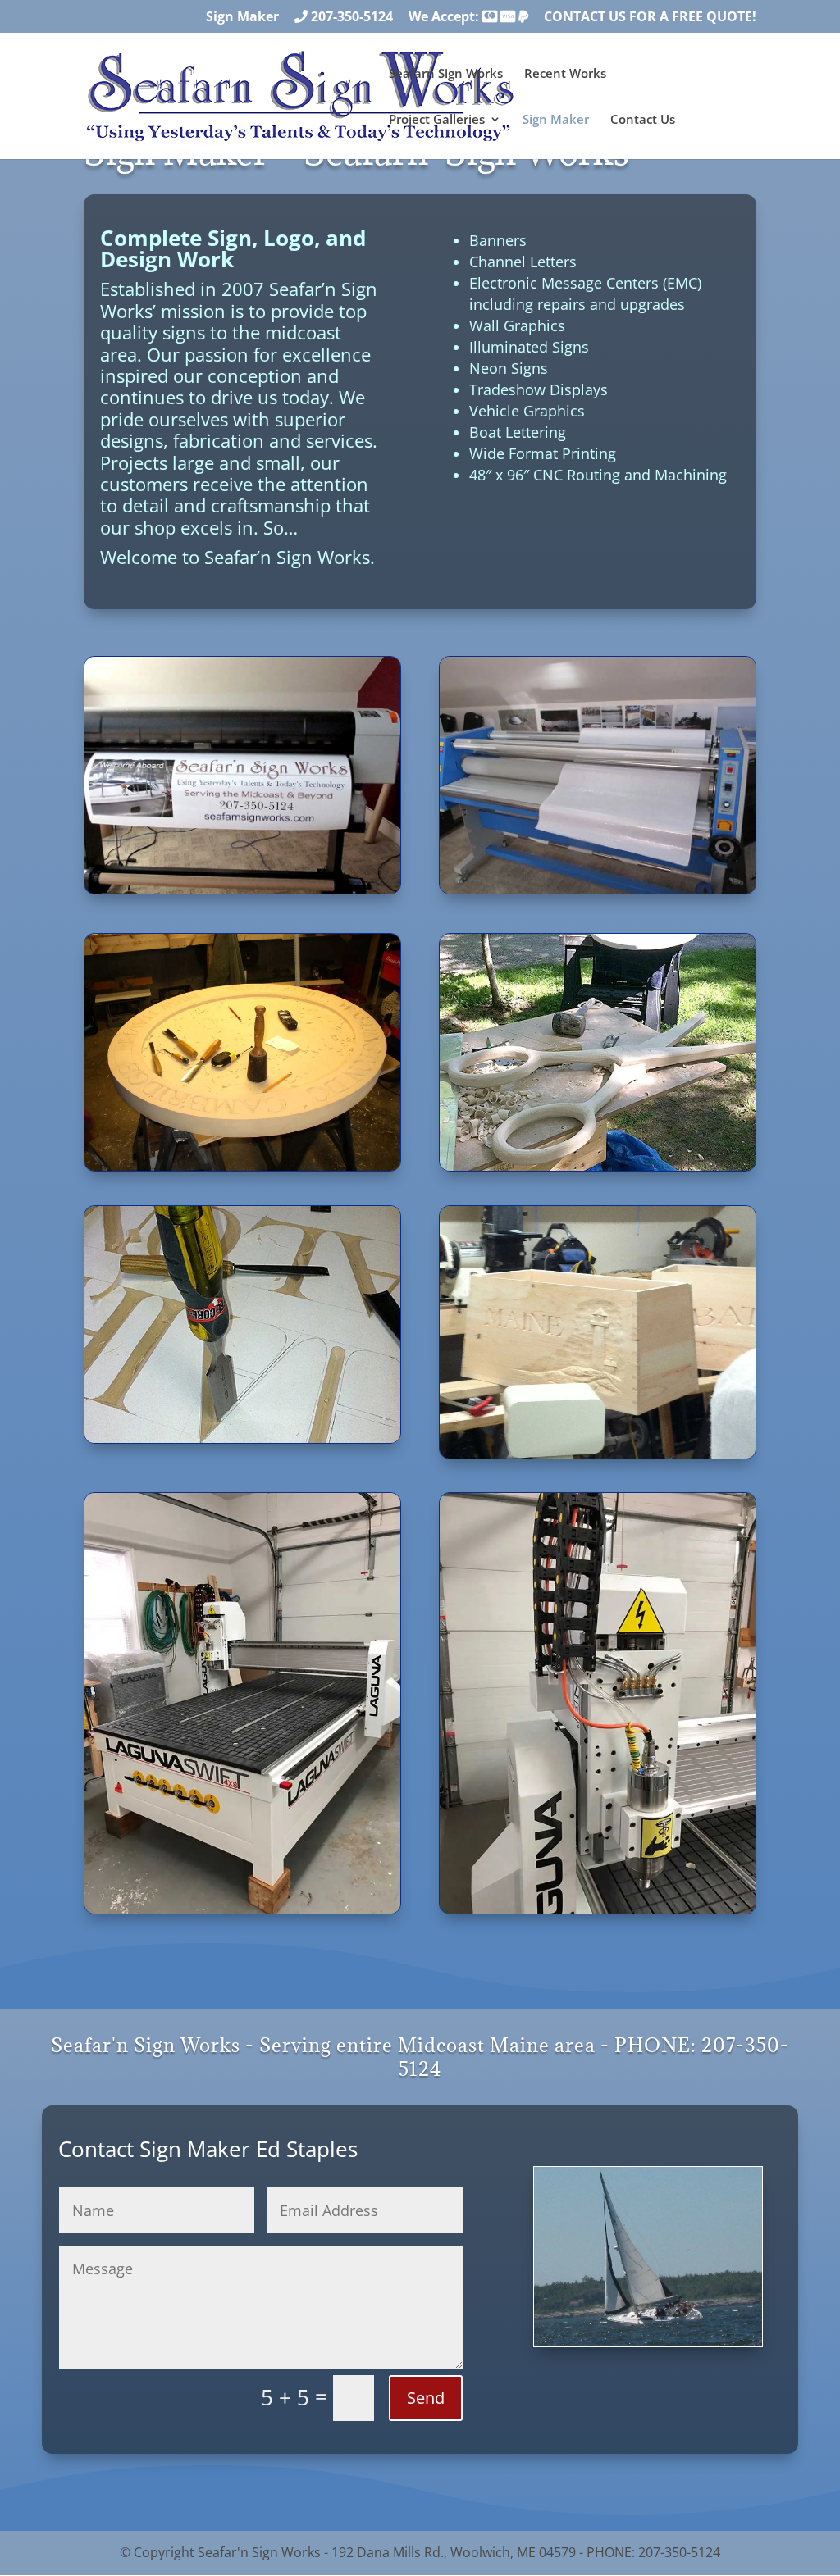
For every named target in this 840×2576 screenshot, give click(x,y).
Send (426, 2398)
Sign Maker (242, 18)
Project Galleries (437, 120)
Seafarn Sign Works (446, 74)
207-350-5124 (350, 18)
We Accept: (445, 18)
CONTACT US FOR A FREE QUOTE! (650, 18)
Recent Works (565, 74)
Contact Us (643, 120)
